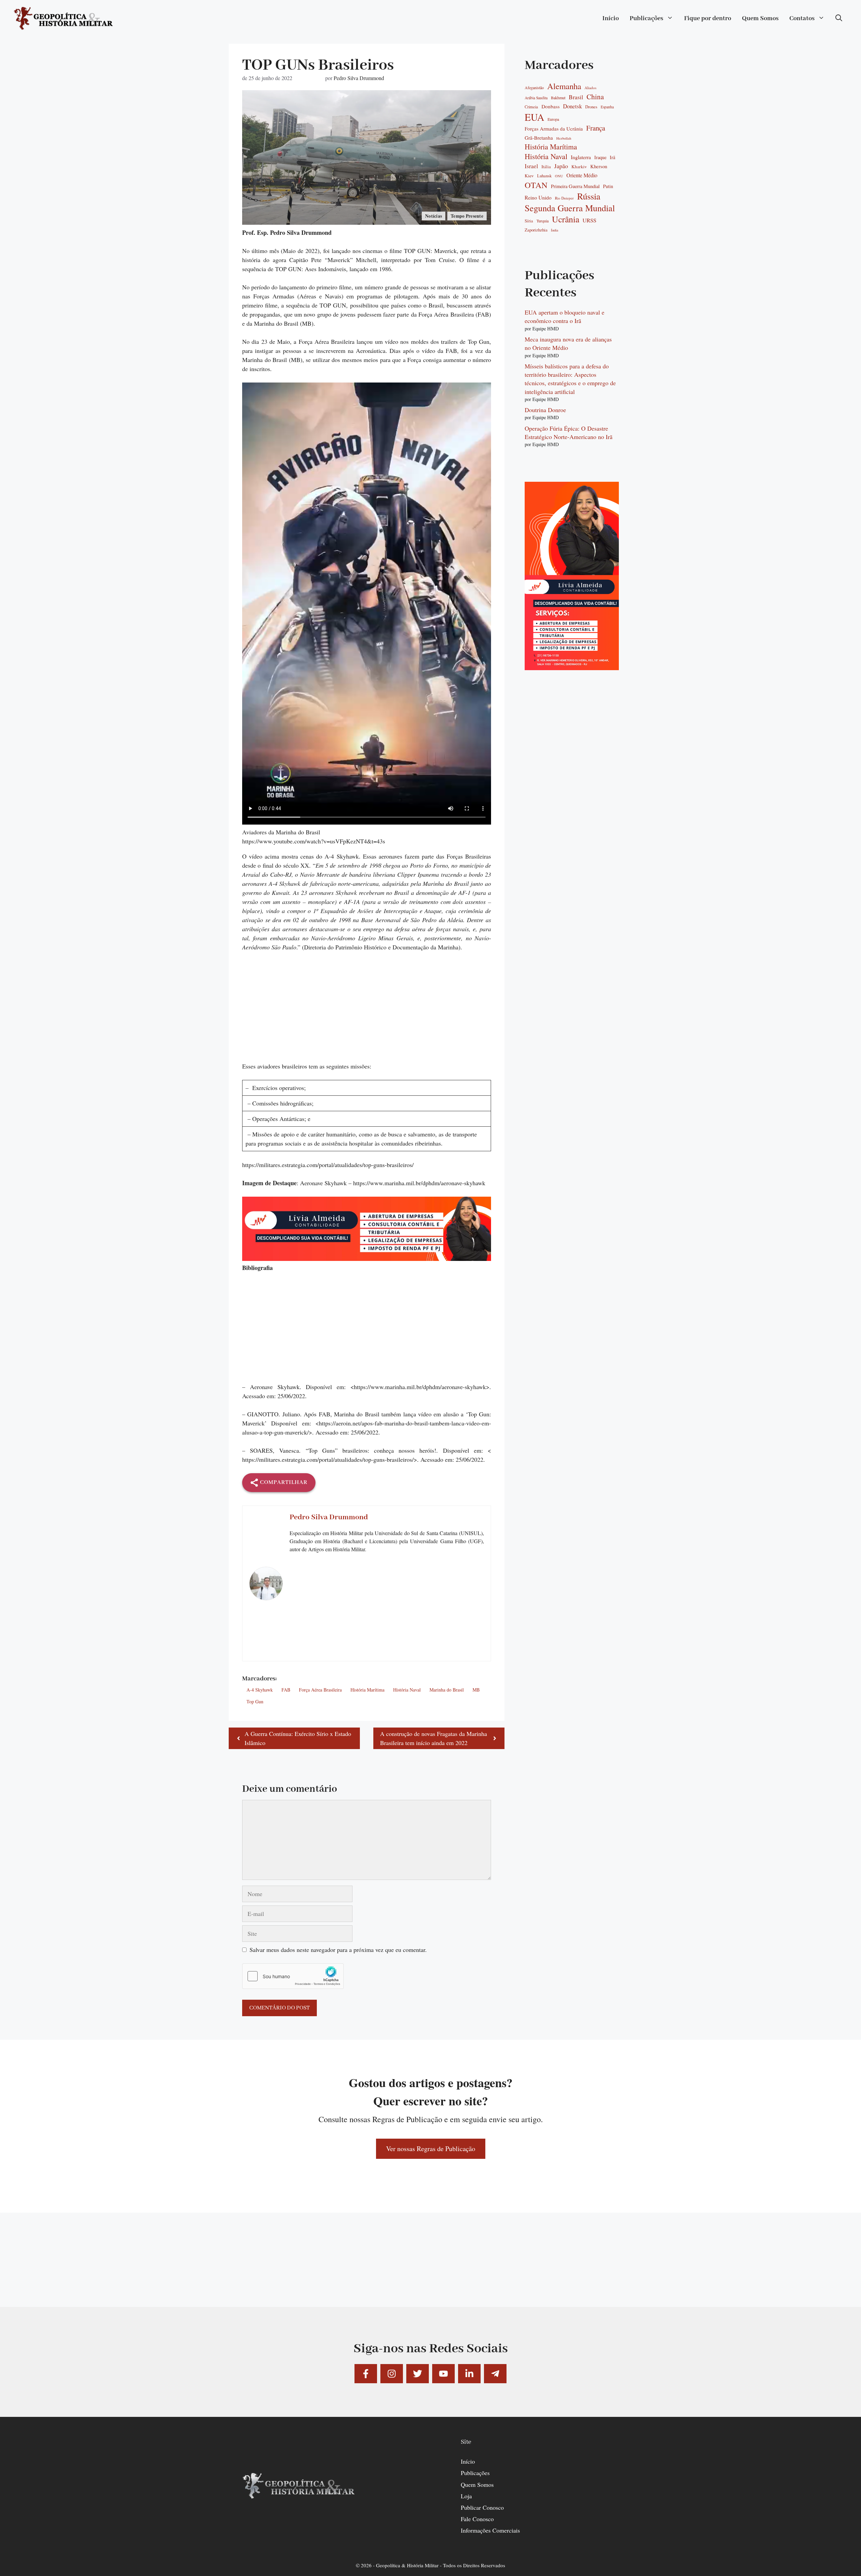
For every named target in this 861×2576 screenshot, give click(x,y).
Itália (546, 167)
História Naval (407, 1690)
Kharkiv (579, 167)
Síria (529, 221)
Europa (553, 119)
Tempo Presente (467, 216)
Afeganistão (534, 88)
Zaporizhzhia (536, 230)
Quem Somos (760, 19)
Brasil (576, 97)
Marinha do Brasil (447, 1690)
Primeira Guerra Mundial (575, 186)
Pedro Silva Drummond (359, 78)
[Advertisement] (367, 1011)
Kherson (599, 166)
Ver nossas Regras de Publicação (431, 2149)
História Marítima (367, 1690)
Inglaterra (581, 157)
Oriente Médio (582, 175)
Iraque (600, 157)
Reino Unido (538, 197)
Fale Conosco (477, 2519)
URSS (589, 220)
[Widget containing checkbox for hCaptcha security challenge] (293, 1976)
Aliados (590, 88)
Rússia (589, 196)
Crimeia (531, 107)
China (595, 97)
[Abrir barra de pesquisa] (839, 19)
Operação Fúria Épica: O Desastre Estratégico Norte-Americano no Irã (569, 432)
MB (476, 1690)
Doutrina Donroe (545, 410)
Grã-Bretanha (539, 138)
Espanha (607, 107)
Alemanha (564, 86)
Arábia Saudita (536, 98)
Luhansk (544, 176)
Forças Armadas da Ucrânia (554, 129)
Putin (608, 186)
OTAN (536, 185)
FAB (286, 1690)
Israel (531, 166)
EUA (534, 117)
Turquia (542, 221)
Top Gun (255, 1701)
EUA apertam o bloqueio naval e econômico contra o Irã (565, 316)
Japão (561, 166)
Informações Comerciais (490, 2530)
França (596, 128)
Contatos (802, 19)
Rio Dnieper (564, 198)
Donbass (551, 106)
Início (611, 19)
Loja (466, 2496)
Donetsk (572, 106)
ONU (559, 176)
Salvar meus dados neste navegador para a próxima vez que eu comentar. (338, 1950)
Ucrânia (566, 219)
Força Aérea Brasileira (320, 1690)
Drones (591, 107)
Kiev (529, 176)
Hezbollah (564, 138)
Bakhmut (558, 98)
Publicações (646, 19)
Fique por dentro (708, 19)
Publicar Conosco (482, 2507)
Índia (555, 230)
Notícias (434, 216)
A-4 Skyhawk (260, 1690)
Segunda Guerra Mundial (570, 208)
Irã (612, 157)
